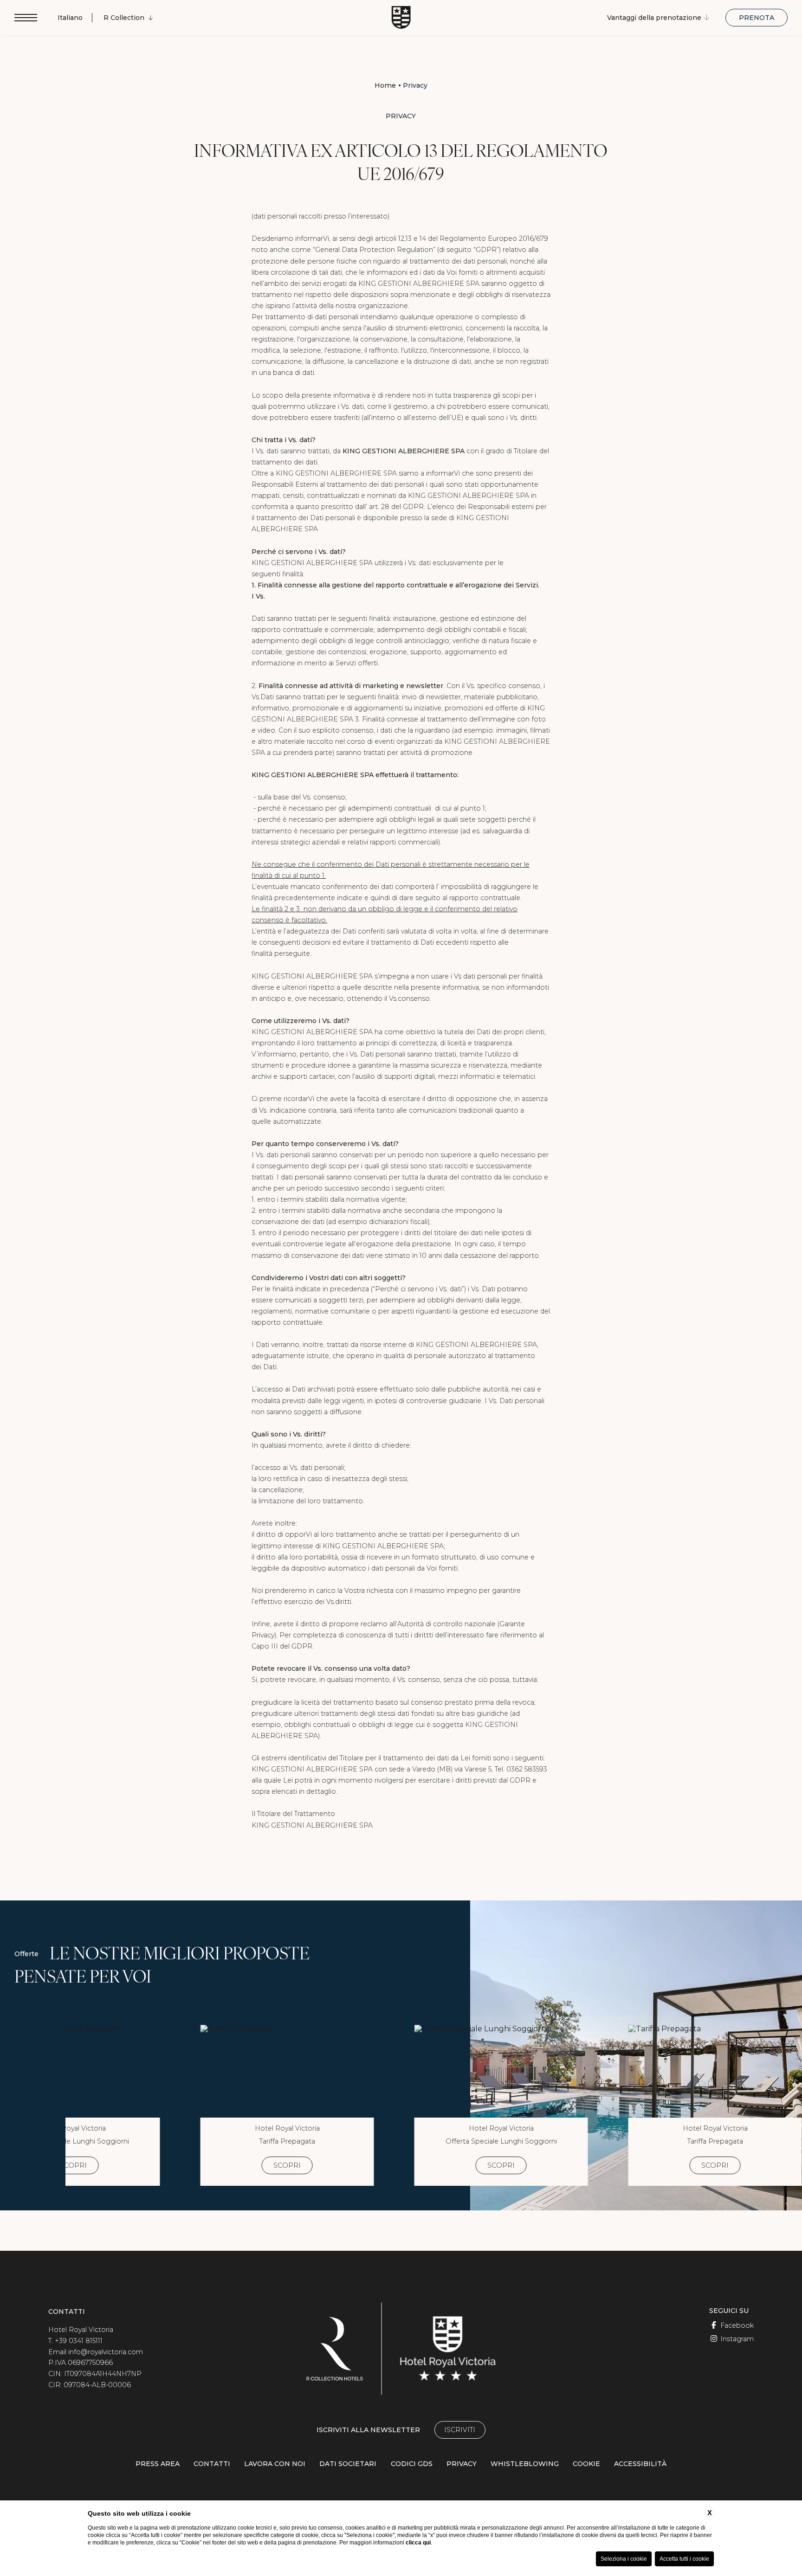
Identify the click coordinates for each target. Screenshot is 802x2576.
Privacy (415, 85)
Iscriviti (460, 2430)
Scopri (73, 2165)
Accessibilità (640, 2464)
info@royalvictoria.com (106, 2352)
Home (385, 85)
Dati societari (348, 2464)
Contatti (212, 2464)
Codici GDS (412, 2464)
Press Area (158, 2464)
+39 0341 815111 (79, 2341)
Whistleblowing (525, 2464)
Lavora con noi (275, 2464)
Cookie (586, 2464)
